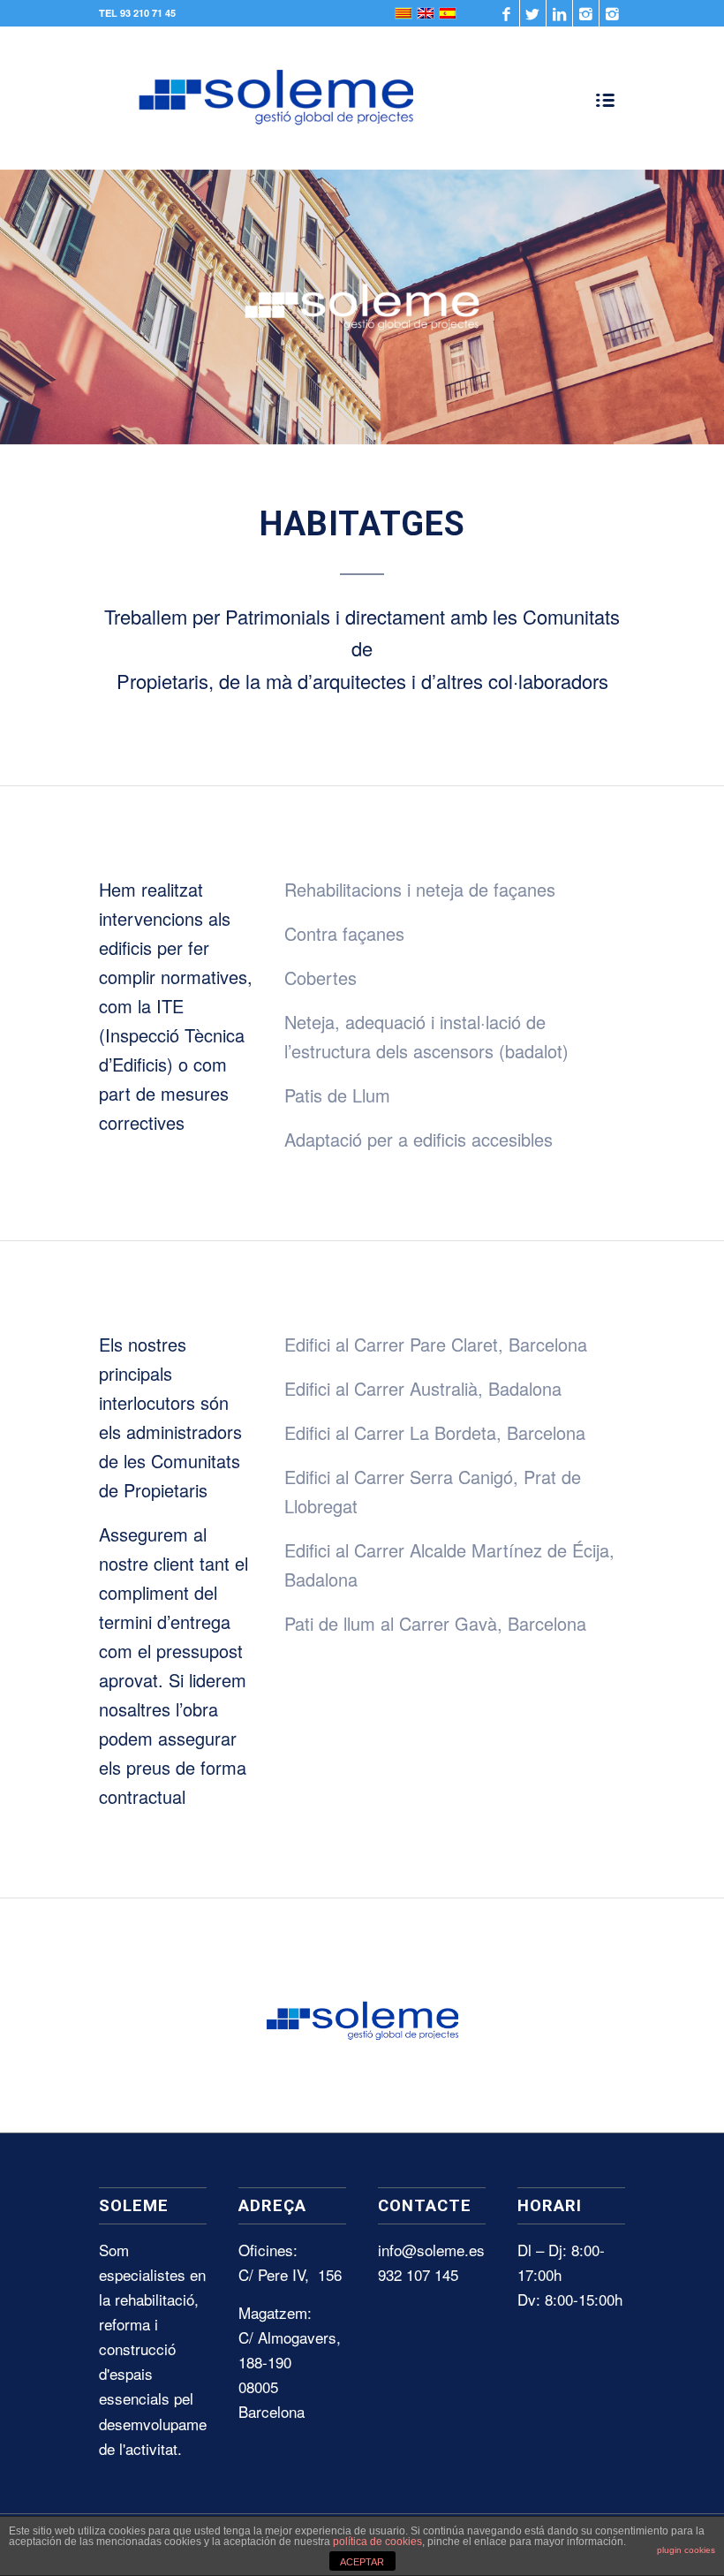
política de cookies (377, 2542)
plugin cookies (686, 2550)
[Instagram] (586, 13)
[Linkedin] (559, 13)
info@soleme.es (431, 2250)
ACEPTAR (362, 2562)
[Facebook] (506, 13)
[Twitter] (533, 13)
